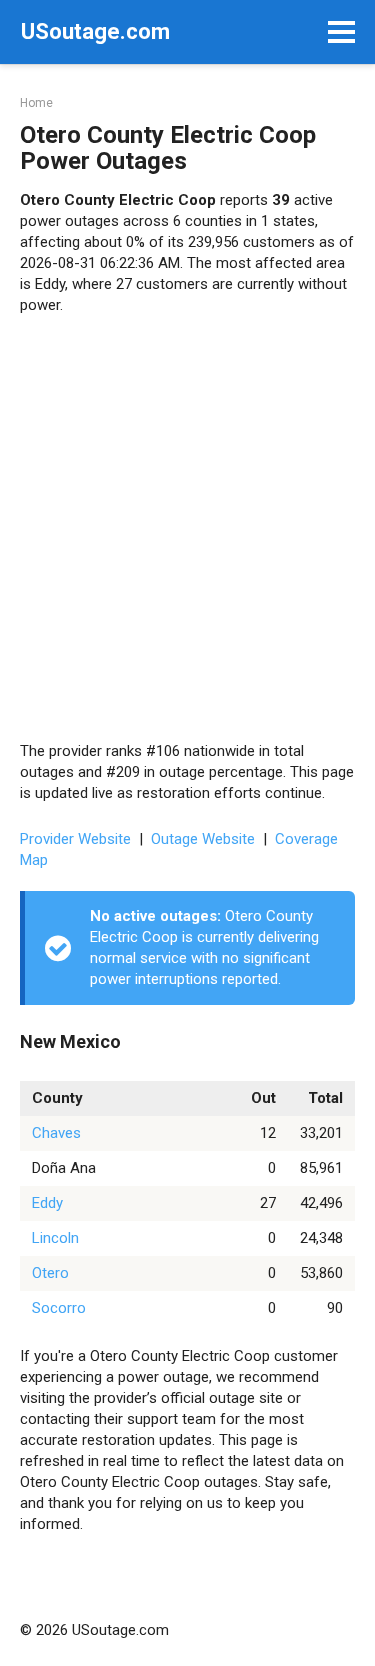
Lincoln (55, 1238)
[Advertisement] (187, 528)
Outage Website (203, 839)
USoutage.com (95, 31)
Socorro (59, 1308)
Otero (50, 1273)
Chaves (56, 1133)
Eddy (47, 1203)
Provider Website (75, 839)
